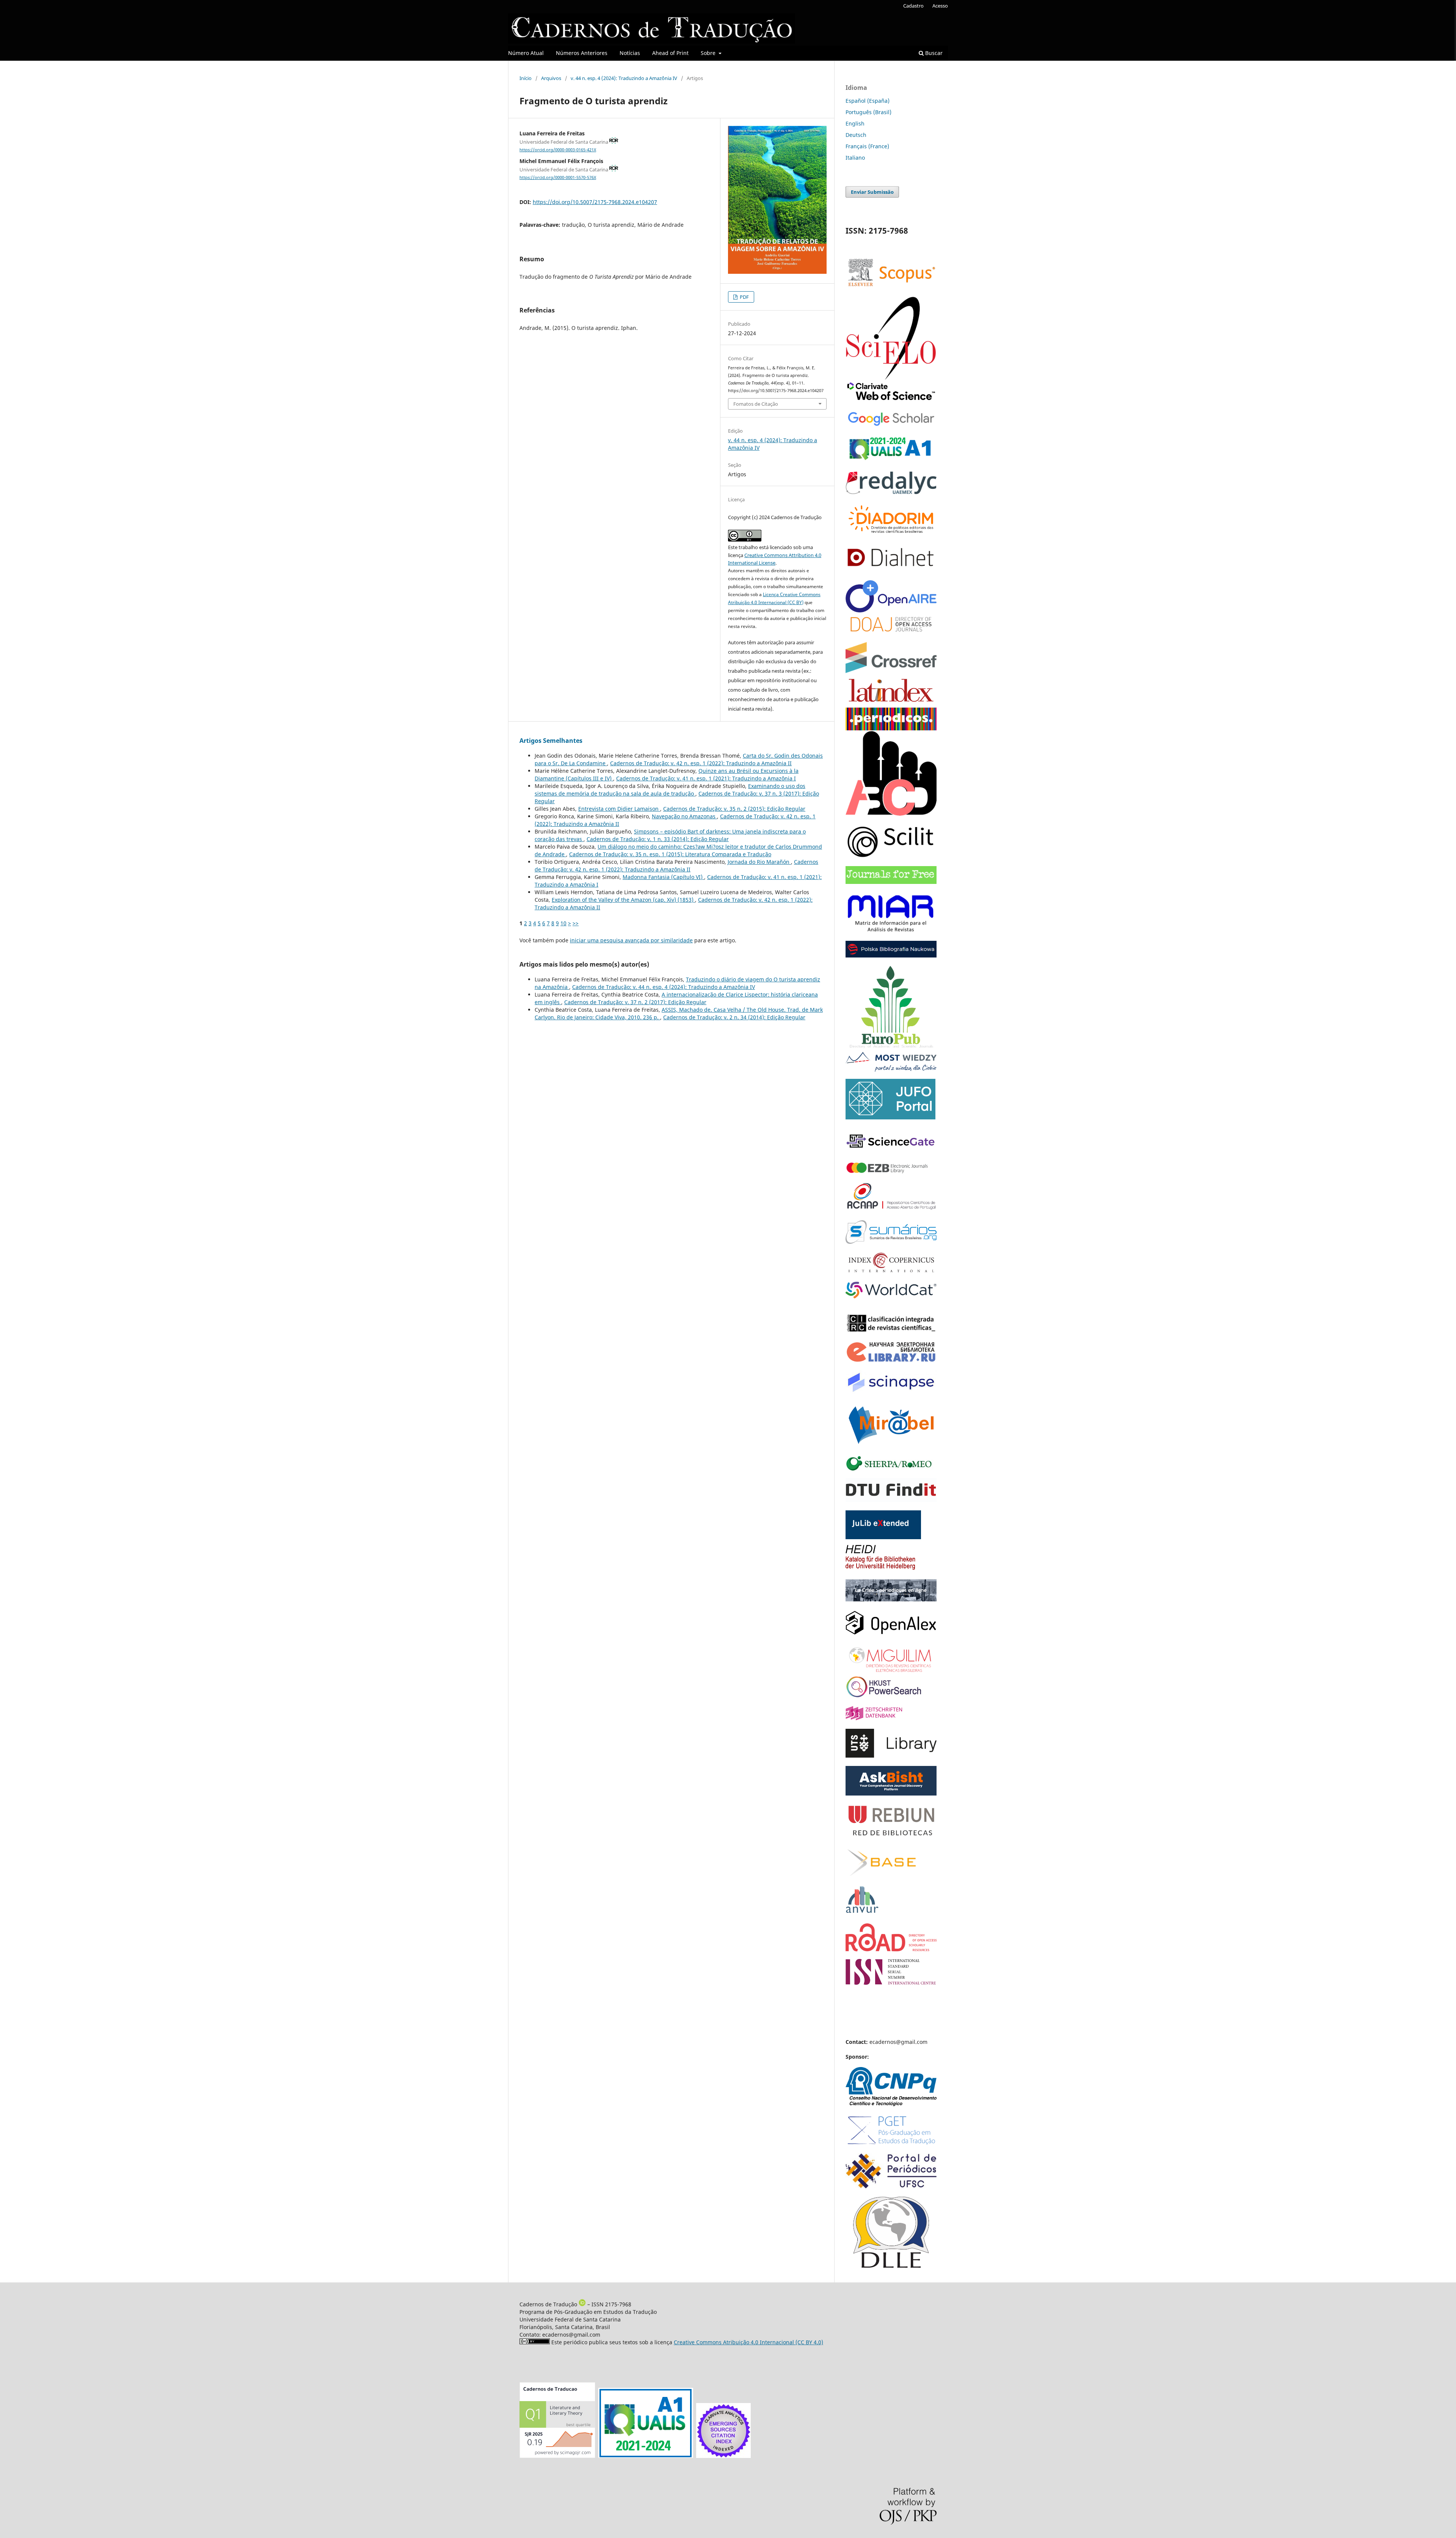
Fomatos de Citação (756, 404)
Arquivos (551, 78)
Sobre (709, 53)
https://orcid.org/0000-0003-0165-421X (558, 150)
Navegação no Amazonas (684, 816)
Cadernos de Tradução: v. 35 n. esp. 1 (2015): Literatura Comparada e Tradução (670, 854)
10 (563, 923)
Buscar (933, 53)
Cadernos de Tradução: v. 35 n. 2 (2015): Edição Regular (734, 809)
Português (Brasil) (868, 112)
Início (526, 78)
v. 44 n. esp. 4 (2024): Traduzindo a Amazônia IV (624, 78)
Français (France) (867, 146)
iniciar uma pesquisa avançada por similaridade (631, 940)
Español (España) (868, 101)
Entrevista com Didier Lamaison (619, 809)
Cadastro (913, 6)
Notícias (630, 53)
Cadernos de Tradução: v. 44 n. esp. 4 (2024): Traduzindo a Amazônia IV (664, 987)
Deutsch (856, 135)
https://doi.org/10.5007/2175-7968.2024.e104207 (595, 202)
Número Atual (526, 53)
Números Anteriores (582, 53)
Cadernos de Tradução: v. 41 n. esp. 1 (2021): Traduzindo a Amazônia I (706, 778)
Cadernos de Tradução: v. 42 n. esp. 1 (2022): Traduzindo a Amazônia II (701, 763)
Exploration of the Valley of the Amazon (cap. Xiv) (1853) (623, 900)
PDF (744, 297)
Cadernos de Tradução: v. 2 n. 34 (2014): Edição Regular (734, 1017)
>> (576, 923)
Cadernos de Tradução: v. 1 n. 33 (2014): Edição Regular (658, 839)
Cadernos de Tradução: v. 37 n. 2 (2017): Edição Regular (635, 1002)
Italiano (855, 158)
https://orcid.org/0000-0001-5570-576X (558, 177)
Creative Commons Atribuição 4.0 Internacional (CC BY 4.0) (748, 2342)
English (855, 123)
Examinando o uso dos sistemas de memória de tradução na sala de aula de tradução (670, 790)
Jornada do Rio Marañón (759, 862)
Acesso (940, 6)
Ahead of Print (670, 53)
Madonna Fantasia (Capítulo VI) (663, 877)
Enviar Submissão (872, 192)
